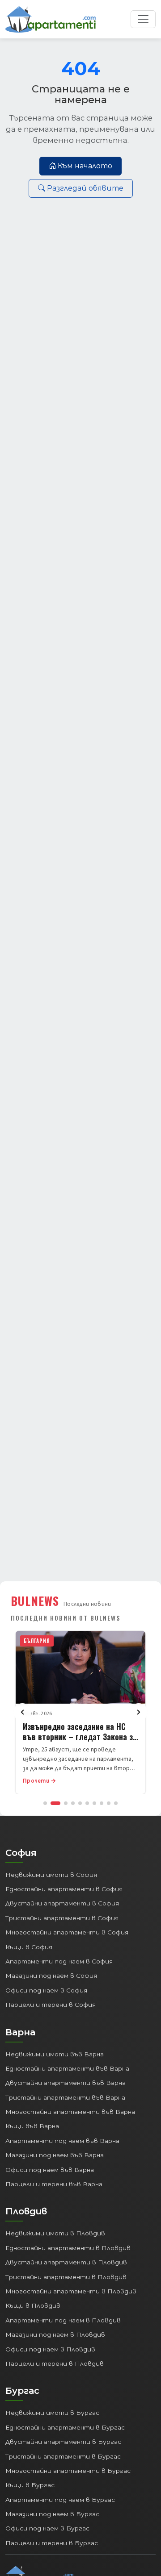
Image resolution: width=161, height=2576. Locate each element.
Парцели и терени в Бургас (52, 2543)
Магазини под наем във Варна (55, 2155)
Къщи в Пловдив (33, 2305)
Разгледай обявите (85, 188)
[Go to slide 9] (109, 1803)
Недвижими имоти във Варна (55, 2054)
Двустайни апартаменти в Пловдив (66, 2262)
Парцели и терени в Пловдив (55, 2363)
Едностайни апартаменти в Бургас (65, 2427)
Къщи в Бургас (30, 2485)
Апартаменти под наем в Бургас (60, 2500)
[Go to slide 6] (87, 1803)
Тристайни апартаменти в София (62, 1918)
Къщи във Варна (32, 2126)
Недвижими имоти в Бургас (52, 2413)
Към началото (85, 166)
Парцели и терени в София (51, 2005)
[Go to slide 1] (45, 1803)
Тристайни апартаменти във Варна (65, 2097)
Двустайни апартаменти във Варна (66, 2083)
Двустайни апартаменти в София (62, 1903)
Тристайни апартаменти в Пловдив (66, 2277)
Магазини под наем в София (51, 1976)
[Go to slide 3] (66, 1803)
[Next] (139, 1712)
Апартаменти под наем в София (59, 1961)
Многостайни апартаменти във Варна (70, 2112)
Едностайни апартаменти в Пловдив (68, 2248)
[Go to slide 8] (102, 1803)
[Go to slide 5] (80, 1803)
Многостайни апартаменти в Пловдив (71, 2291)
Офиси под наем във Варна (50, 2170)
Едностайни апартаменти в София (64, 1889)
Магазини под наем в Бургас (52, 2514)
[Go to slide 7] (94, 1803)
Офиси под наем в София (46, 1990)
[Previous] (22, 1712)
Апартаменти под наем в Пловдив (63, 2320)
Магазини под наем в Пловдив (55, 2334)
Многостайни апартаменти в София (67, 1932)
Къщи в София (29, 1947)
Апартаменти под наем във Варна (62, 2141)
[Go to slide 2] (55, 1803)
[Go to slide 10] (116, 1803)
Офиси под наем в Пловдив (50, 2349)
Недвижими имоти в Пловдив (55, 2233)
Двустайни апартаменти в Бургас (63, 2442)
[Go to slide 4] (73, 1803)
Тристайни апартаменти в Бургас (63, 2456)
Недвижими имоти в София (51, 1875)
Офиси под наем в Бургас (47, 2528)
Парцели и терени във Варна (54, 2184)
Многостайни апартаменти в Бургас (68, 2471)
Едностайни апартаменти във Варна (67, 2068)
